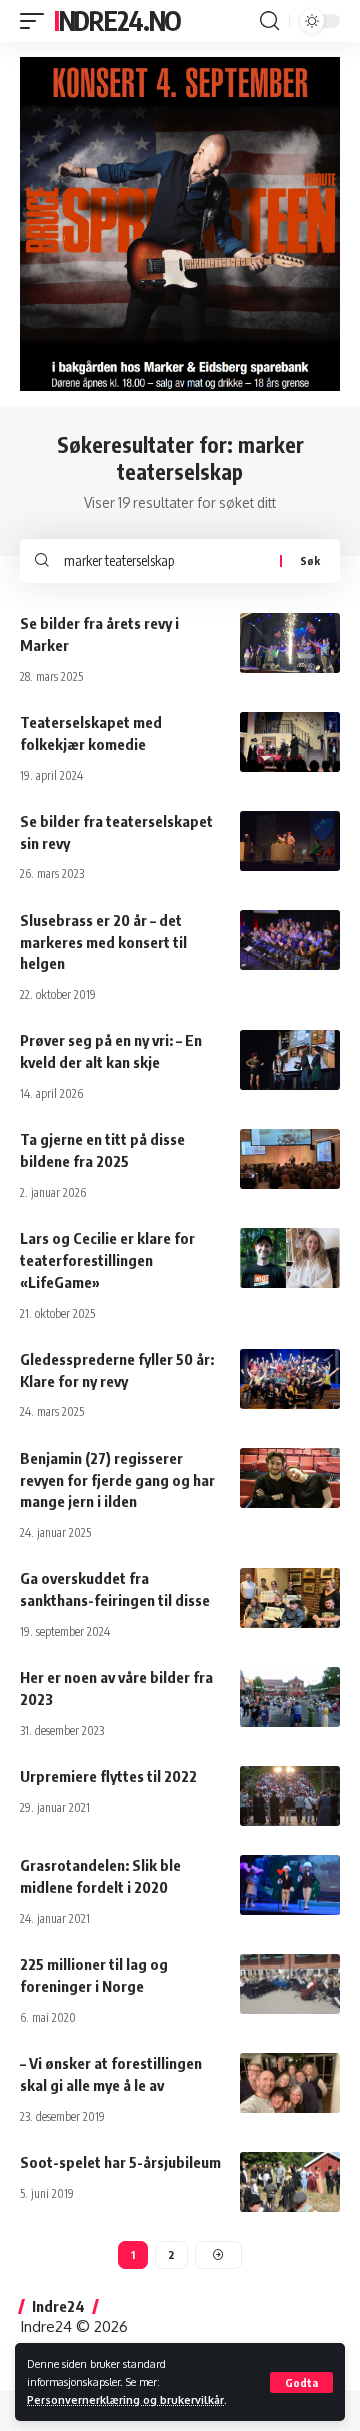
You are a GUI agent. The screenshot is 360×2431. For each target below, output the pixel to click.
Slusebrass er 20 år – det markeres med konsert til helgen (103, 942)
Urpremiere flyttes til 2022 (108, 1776)
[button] (301, 2382)
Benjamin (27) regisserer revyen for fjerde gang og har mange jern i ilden (117, 1480)
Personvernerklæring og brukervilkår (125, 2399)
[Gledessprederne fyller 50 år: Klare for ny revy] (290, 1379)
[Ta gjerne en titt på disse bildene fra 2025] (290, 1159)
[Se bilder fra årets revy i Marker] (290, 643)
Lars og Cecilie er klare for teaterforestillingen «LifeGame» (107, 1260)
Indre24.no (117, 20)
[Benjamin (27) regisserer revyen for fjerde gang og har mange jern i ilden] (290, 1478)
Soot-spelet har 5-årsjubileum (120, 2162)
